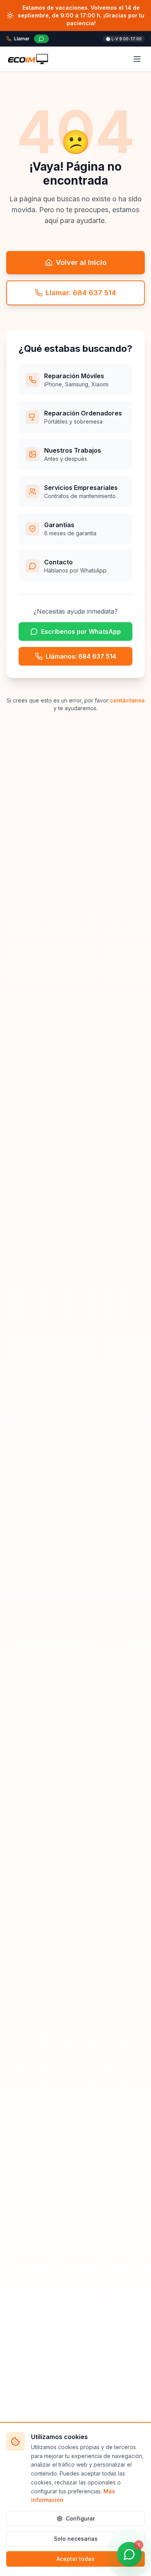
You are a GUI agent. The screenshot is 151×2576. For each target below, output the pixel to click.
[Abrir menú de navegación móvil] (137, 59)
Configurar (80, 2518)
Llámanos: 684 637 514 (81, 656)
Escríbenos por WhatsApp (81, 631)
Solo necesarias (76, 2539)
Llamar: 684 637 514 (81, 293)
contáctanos (127, 700)
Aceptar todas (75, 2559)
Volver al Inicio (81, 262)
